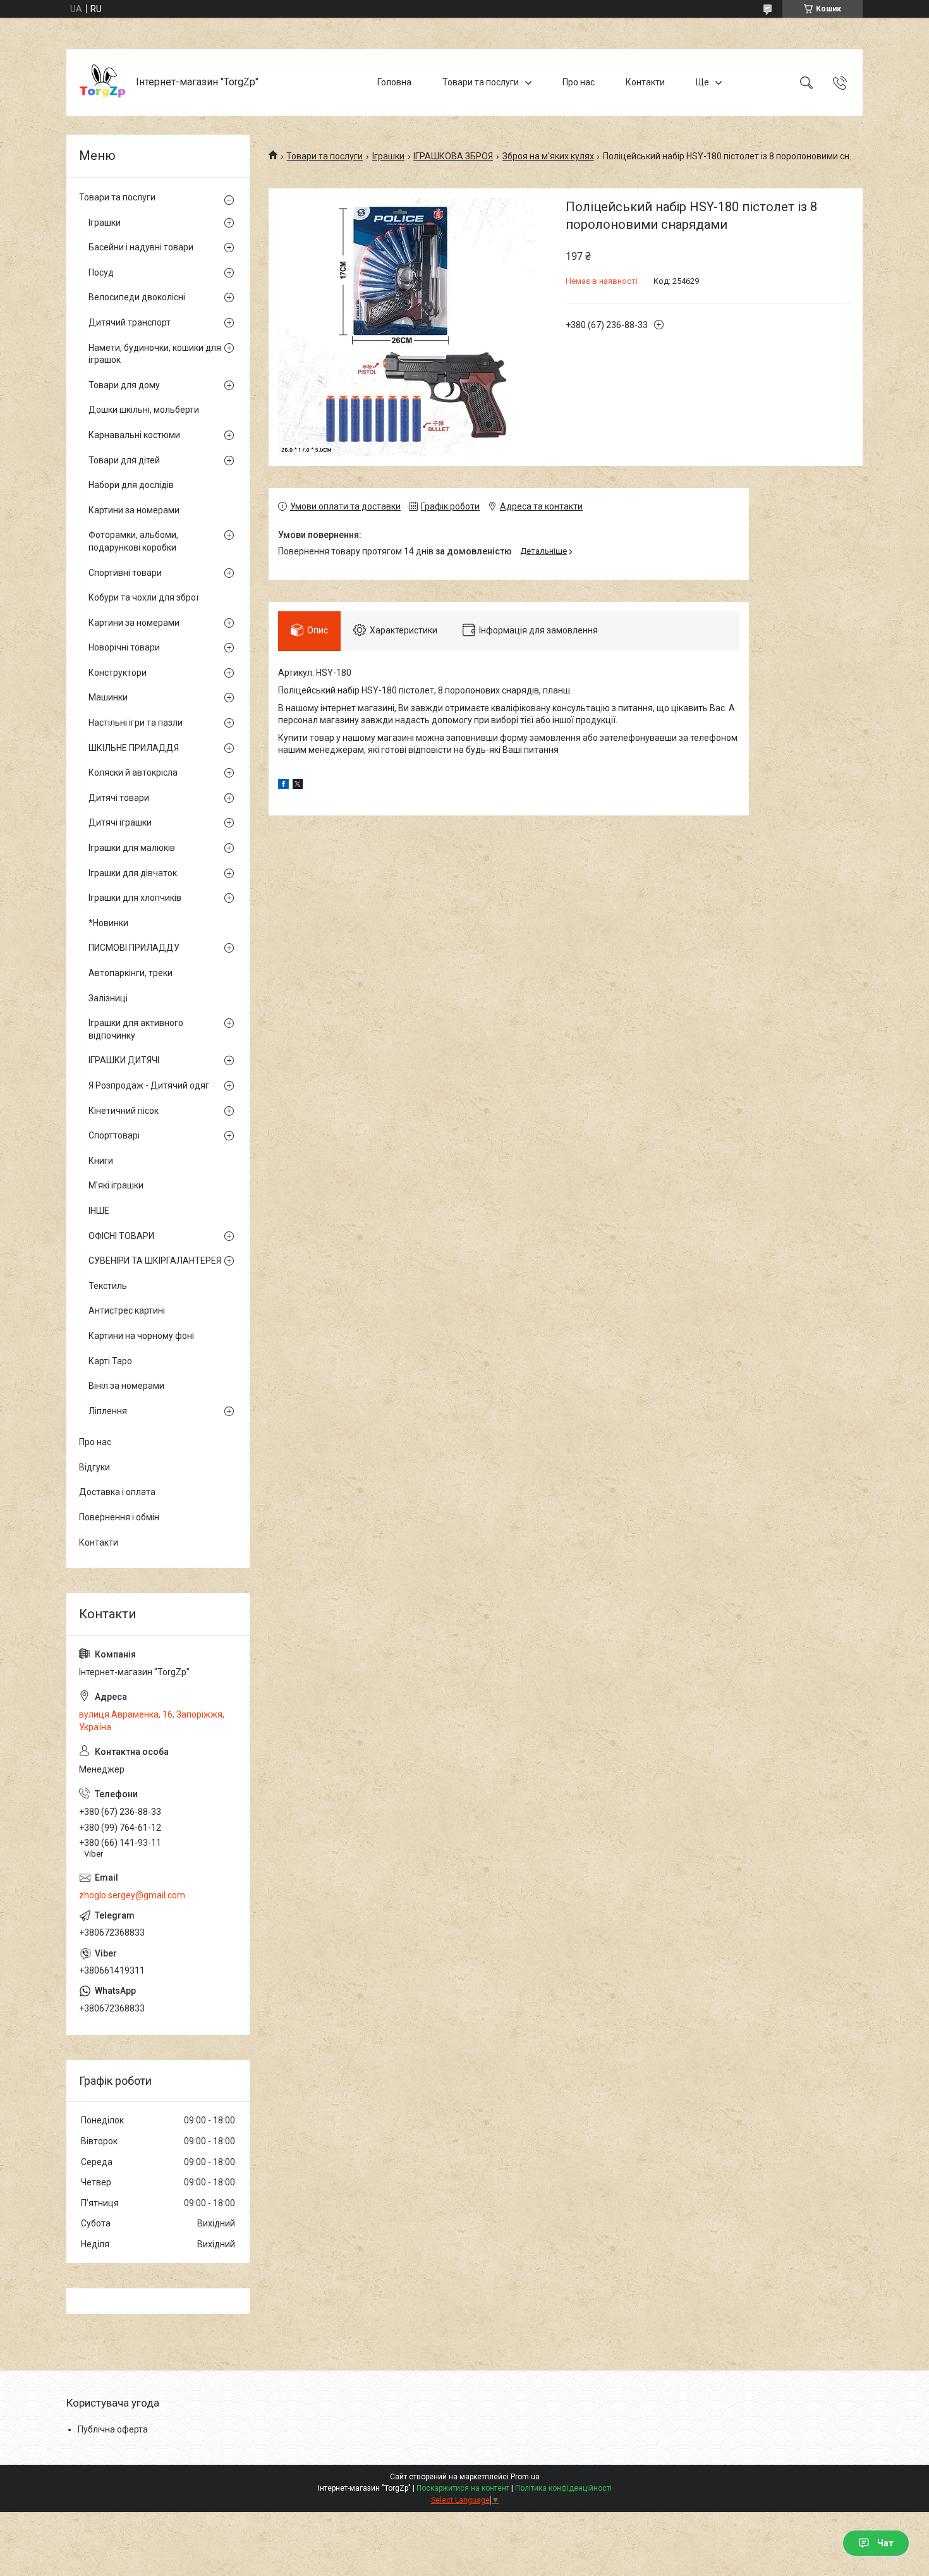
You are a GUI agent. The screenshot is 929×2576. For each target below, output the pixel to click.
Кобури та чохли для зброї (143, 597)
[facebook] (283, 786)
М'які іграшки (116, 1185)
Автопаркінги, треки (131, 973)
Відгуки (94, 1467)
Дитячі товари (119, 798)
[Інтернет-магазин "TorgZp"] (103, 82)
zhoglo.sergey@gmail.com (132, 1895)
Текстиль (108, 1286)
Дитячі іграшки (120, 822)
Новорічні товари (124, 647)
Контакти (645, 82)
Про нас (579, 82)
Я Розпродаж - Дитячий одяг (149, 1085)
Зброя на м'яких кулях (548, 156)
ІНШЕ (99, 1211)
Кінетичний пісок (124, 1111)
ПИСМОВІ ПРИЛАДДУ (134, 948)
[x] (298, 786)
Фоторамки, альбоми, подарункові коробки (133, 541)
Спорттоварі (114, 1135)
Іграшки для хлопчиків (135, 898)
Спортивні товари (125, 573)
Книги (101, 1161)
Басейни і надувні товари (141, 247)
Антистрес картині (127, 1310)
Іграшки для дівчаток (133, 873)
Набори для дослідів (131, 485)
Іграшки (388, 156)
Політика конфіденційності (563, 2488)
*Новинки (108, 923)
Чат (885, 2543)
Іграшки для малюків (132, 848)
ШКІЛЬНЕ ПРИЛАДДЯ (134, 748)
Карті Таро (110, 1361)
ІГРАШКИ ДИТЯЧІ (124, 1060)
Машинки (108, 697)
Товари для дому (124, 385)
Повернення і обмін (119, 1517)
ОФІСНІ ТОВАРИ (121, 1236)
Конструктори (118, 673)
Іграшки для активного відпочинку (136, 1029)
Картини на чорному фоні (141, 1336)
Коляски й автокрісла (133, 772)
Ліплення (108, 1411)
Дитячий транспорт (130, 322)
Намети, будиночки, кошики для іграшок (155, 354)
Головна (394, 82)
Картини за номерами (134, 510)
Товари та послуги (481, 82)
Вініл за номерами (126, 1386)
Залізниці (108, 998)
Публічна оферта (113, 2429)
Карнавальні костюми (134, 435)
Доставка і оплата (117, 1492)
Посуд (101, 272)
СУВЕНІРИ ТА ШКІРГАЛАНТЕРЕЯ (155, 1261)
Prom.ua (525, 2477)
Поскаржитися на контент (463, 2488)
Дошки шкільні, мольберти (144, 410)
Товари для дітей (124, 460)
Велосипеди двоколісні (137, 297)
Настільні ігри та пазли (136, 723)
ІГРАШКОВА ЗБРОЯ (453, 156)
